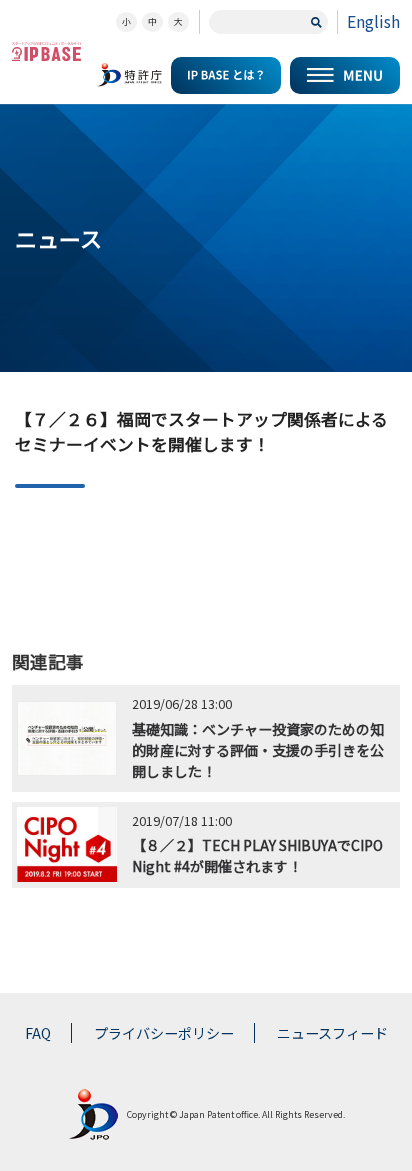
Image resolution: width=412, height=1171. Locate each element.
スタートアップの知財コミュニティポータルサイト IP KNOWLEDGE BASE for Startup (47, 51)
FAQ (38, 1033)
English (373, 21)
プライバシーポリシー (164, 1033)
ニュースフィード (332, 1033)
